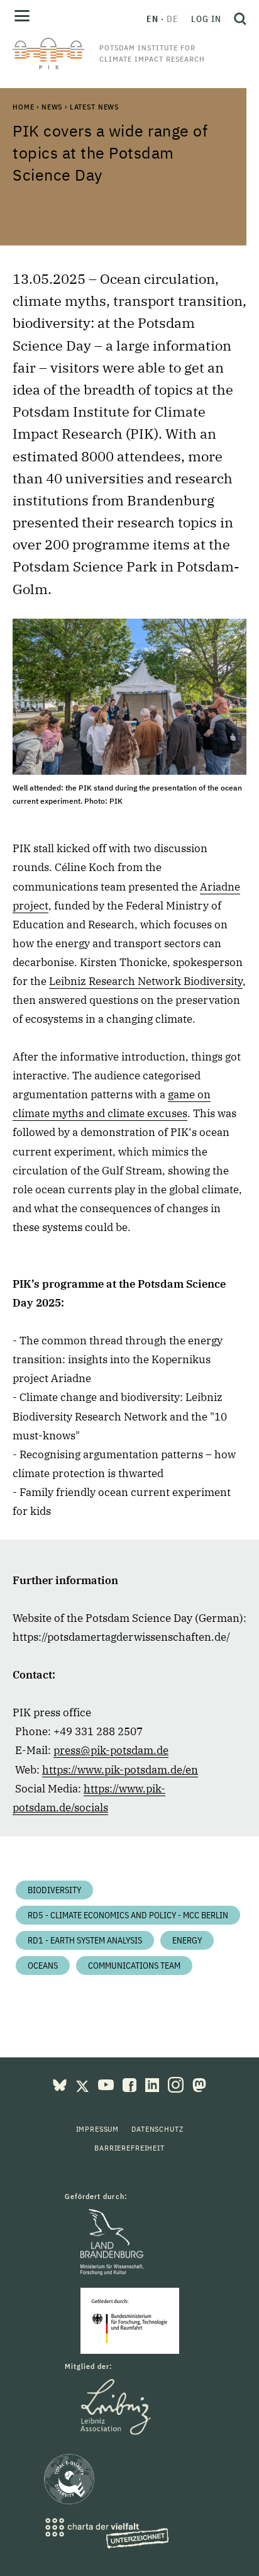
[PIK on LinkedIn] (153, 2084)
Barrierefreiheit (129, 2148)
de (173, 19)
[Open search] (237, 19)
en (152, 19)
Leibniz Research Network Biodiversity (146, 981)
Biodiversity (54, 1890)
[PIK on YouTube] (107, 2084)
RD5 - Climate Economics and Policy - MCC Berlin (128, 1915)
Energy (187, 1940)
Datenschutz (157, 2129)
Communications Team (134, 1966)
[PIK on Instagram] (177, 2084)
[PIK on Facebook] (131, 2084)
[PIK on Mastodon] (199, 2084)
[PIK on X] (84, 2084)
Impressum (98, 2129)
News (52, 107)
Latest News (94, 107)
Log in (206, 19)
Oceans (43, 1966)
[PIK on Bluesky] (61, 2084)
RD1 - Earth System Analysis (85, 1940)
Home (23, 107)
